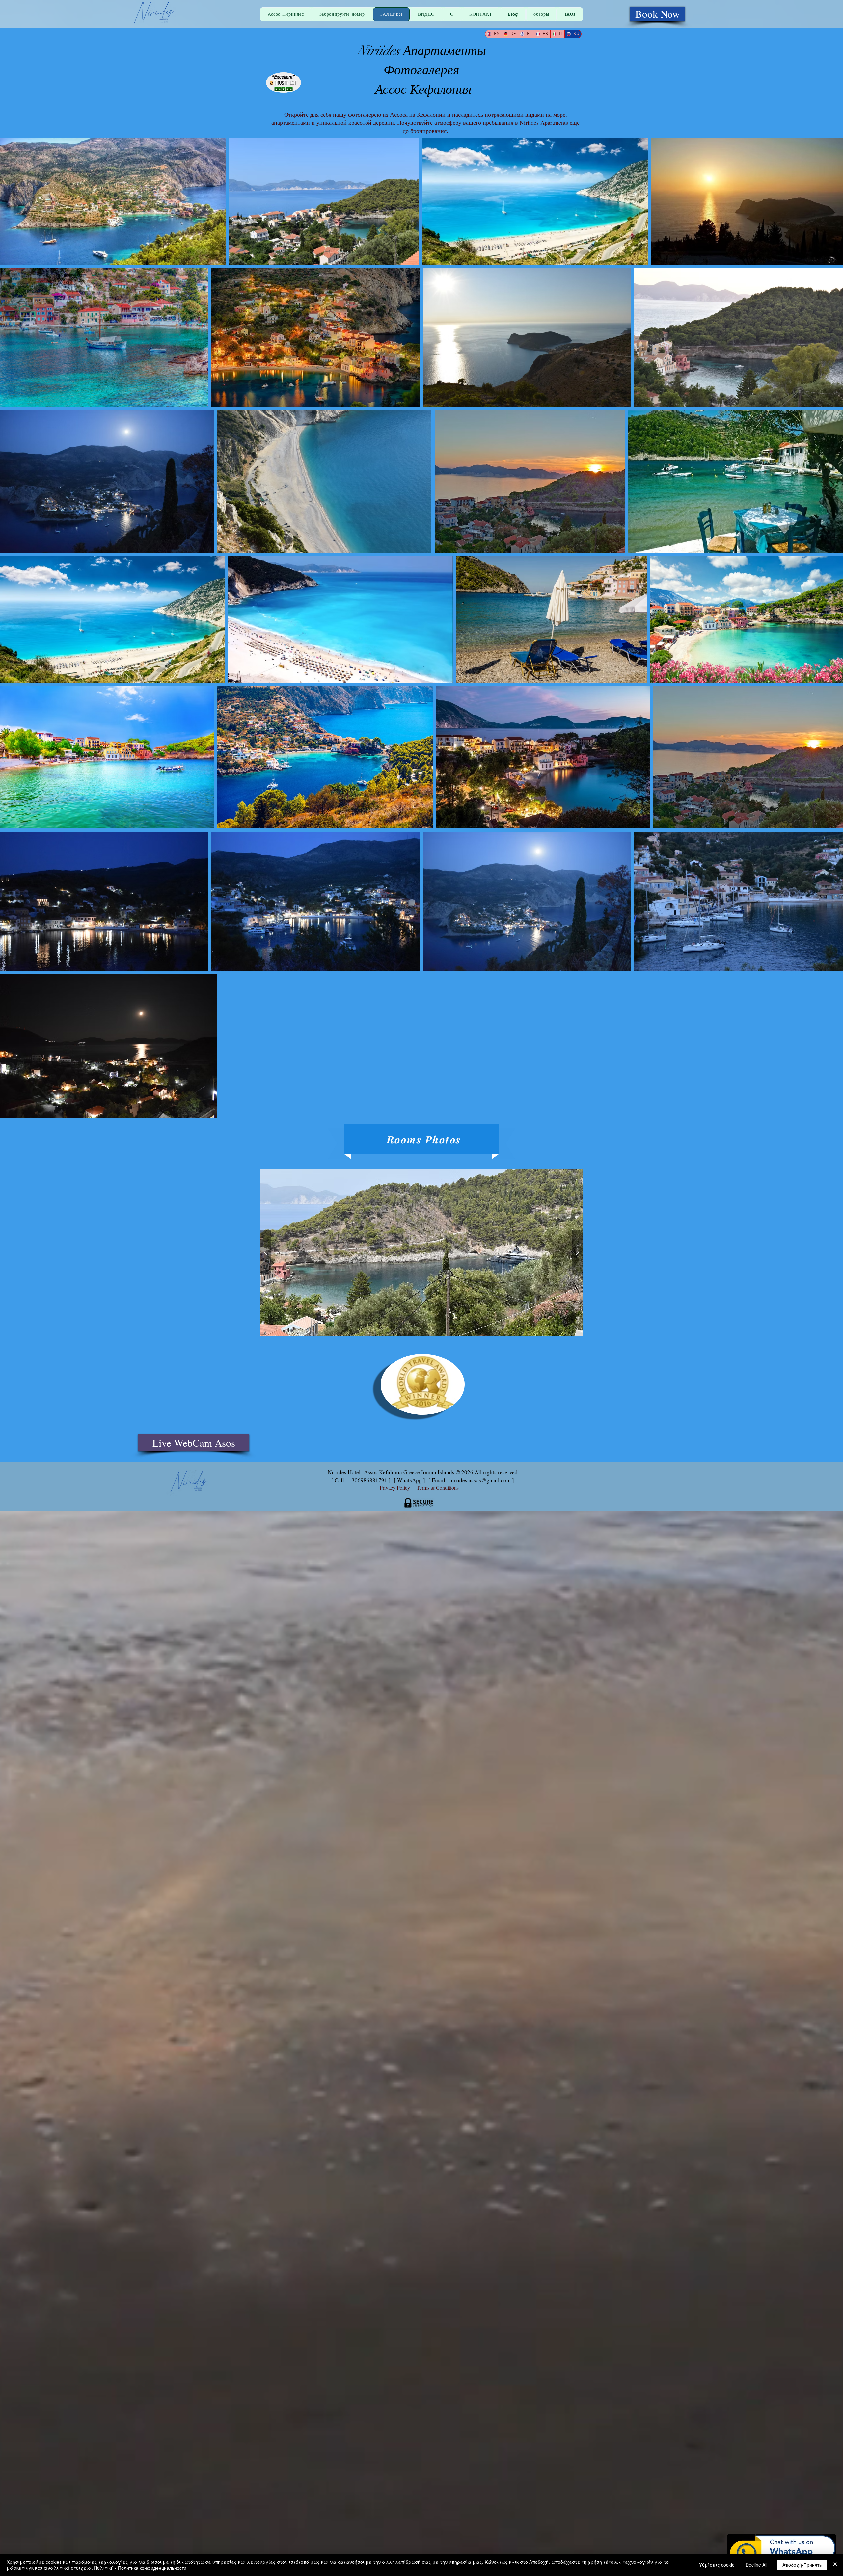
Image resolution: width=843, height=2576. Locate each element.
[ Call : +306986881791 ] (362, 1480)
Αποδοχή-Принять (802, 2565)
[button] (421, 1252)
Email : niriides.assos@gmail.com (471, 1480)
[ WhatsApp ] (411, 1480)
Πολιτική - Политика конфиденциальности (140, 2568)
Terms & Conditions (438, 1488)
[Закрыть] (835, 2565)
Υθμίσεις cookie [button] (717, 2565)
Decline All (756, 2565)
